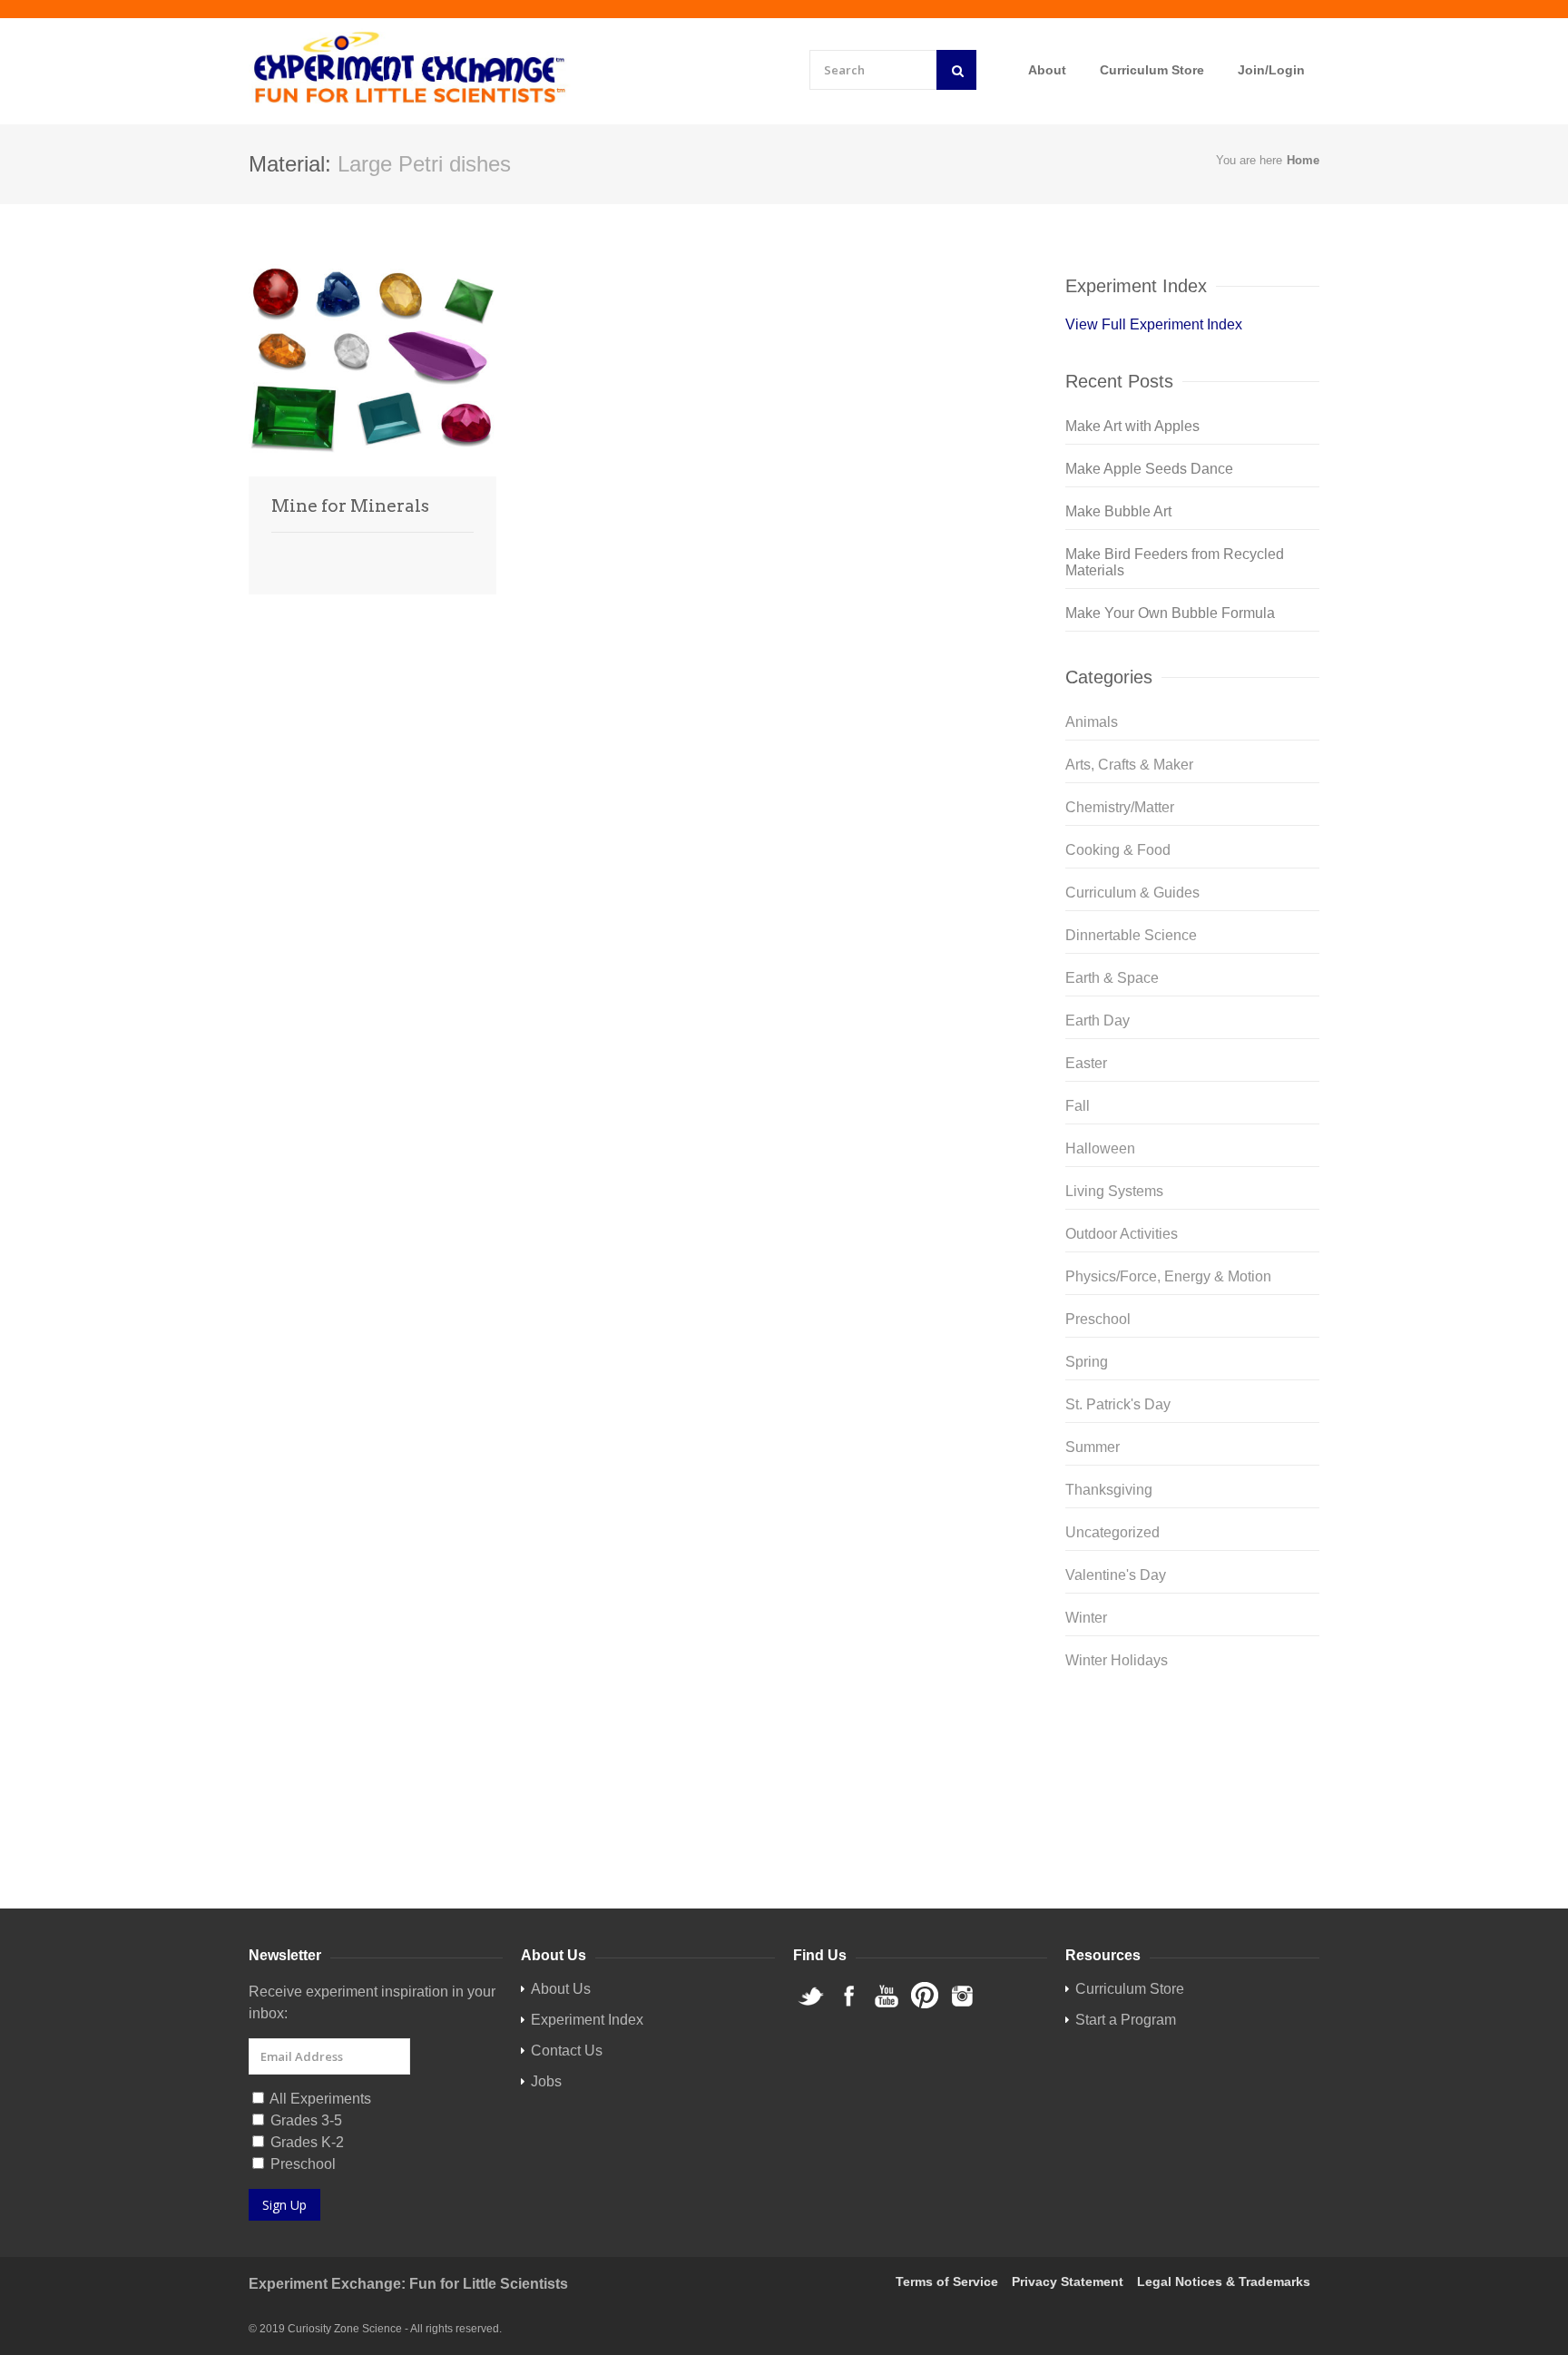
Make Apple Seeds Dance (1149, 469)
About (1047, 70)
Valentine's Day (1116, 1575)
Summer (1093, 1447)
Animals (1092, 722)
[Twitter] (1192, 1724)
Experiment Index (587, 2020)
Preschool (1098, 1319)
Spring (1087, 1362)
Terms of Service (947, 2281)
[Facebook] (1192, 1753)
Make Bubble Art (1118, 511)
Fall (1078, 1106)
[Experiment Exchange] (410, 69)
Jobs (546, 2081)
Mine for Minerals (350, 506)
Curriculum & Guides (1132, 893)
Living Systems (1114, 1191)
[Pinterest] (1192, 1811)
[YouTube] (1192, 1782)
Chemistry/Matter (1120, 807)
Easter (1086, 1063)
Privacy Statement (1068, 2281)
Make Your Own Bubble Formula (1170, 613)
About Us (561, 1989)
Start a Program (1126, 2020)
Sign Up (284, 2205)
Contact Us (567, 2051)
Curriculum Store (1152, 70)
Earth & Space (1112, 978)
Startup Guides (1248, 1865)
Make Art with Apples (1132, 426)
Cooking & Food (1118, 850)
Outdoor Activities (1122, 1234)
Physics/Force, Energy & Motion (1168, 1276)
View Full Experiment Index (1154, 324)
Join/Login (1271, 70)
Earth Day (1098, 1020)
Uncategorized (1112, 1532)
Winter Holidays (1117, 1660)
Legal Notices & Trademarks (1224, 2281)
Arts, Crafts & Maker (1129, 765)
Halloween (1100, 1148)
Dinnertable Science (1131, 935)
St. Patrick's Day (1118, 1404)
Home (1303, 160)
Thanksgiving (1109, 1490)
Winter (1086, 1618)
